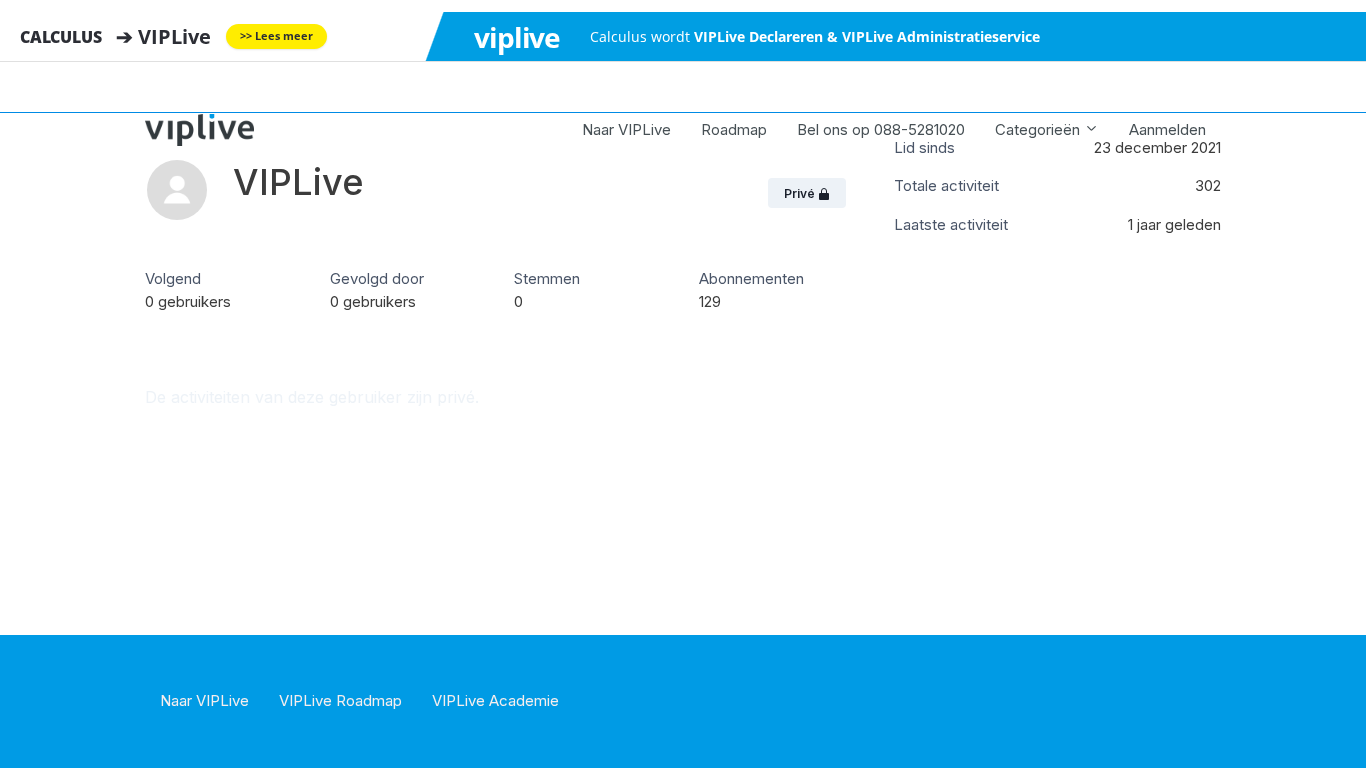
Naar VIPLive (626, 129)
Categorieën (1039, 129)
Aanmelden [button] (1167, 129)
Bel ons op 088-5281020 (881, 129)
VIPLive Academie (495, 700)
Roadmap (734, 129)
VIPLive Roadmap (340, 700)
